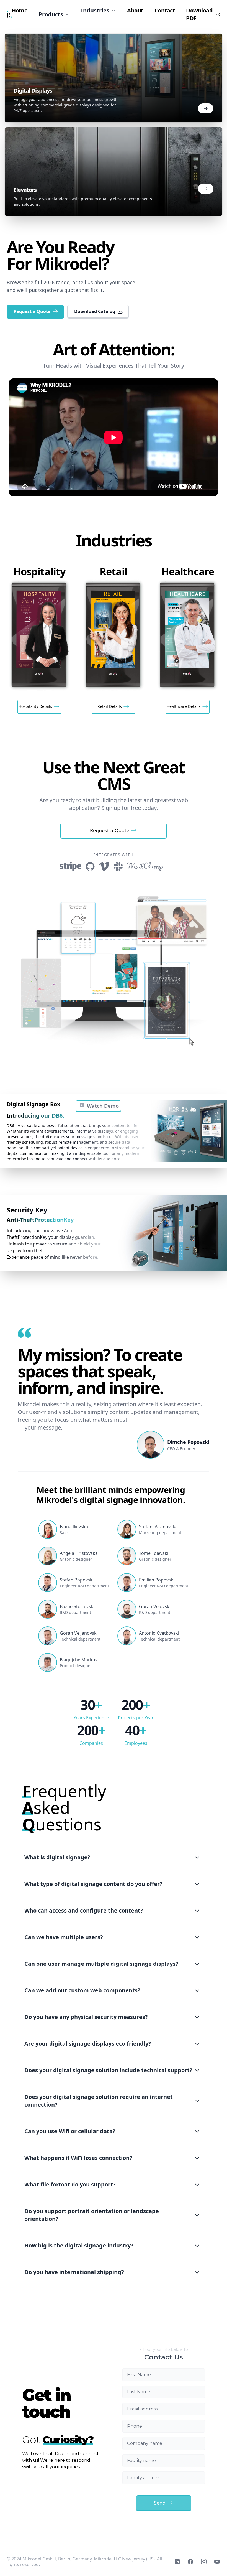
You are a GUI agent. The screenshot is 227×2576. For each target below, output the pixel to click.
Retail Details (110, 706)
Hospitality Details (35, 706)
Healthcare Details (184, 706)
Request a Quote (32, 311)
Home (20, 10)
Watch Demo (103, 1106)
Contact (165, 10)
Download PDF (199, 14)
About (135, 10)
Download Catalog (95, 311)
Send (160, 2503)
